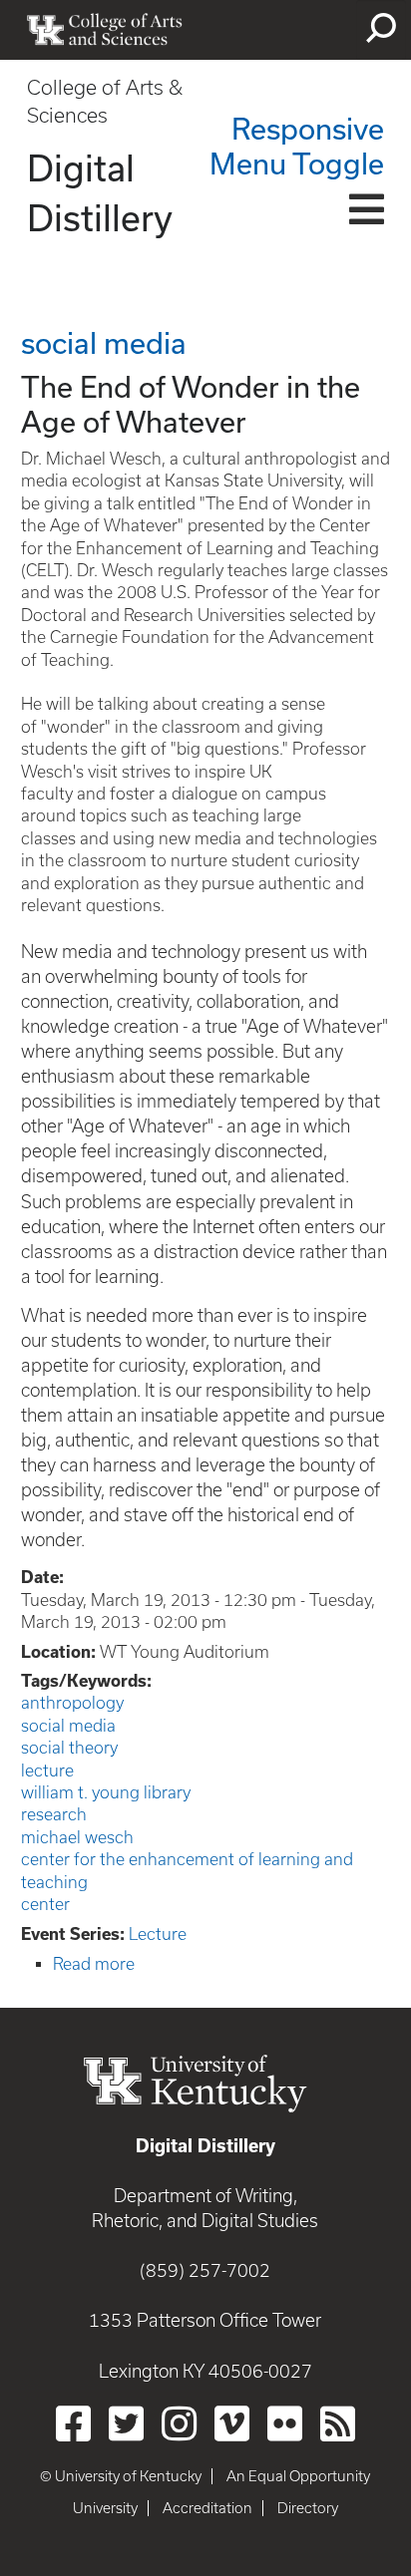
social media (68, 1726)
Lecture (158, 1934)
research (54, 1814)
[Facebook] (73, 2423)
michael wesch (77, 1837)
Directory (308, 2508)
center (45, 1904)
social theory (69, 1748)
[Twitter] (126, 2423)
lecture (47, 1771)
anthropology (72, 1703)
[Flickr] (285, 2423)
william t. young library (106, 1792)
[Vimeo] (232, 2423)
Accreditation (207, 2508)
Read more (94, 1964)
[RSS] (338, 2423)
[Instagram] (179, 2423)
